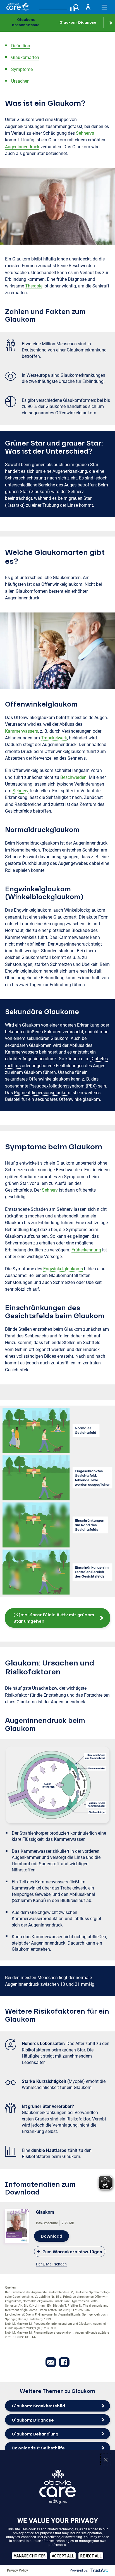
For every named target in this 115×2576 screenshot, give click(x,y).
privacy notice (23, 2533)
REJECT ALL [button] (91, 2556)
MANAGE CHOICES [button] (29, 2556)
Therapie (34, 286)
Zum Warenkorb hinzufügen (72, 2252)
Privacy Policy (17, 2570)
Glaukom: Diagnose (78, 22)
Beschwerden (73, 777)
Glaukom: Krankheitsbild (26, 22)
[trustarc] (99, 2570)
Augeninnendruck (22, 147)
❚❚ (73, 9)
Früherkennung (86, 1250)
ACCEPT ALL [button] (63, 2556)
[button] (57, 1618)
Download (51, 2236)
